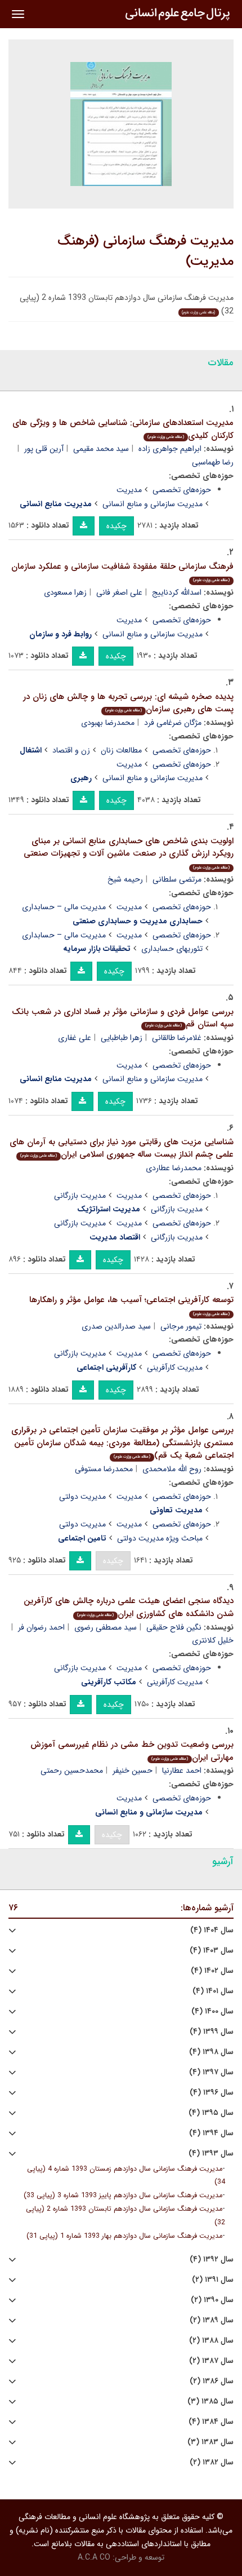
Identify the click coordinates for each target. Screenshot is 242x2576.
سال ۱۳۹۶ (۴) (212, 2093)
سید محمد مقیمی (101, 449)
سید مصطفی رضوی (106, 1627)
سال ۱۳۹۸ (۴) (211, 2052)
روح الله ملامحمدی (172, 1469)
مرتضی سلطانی (177, 879)
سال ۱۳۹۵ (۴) (211, 2113)
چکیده (116, 526)
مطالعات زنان (121, 750)
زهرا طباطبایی (122, 1038)
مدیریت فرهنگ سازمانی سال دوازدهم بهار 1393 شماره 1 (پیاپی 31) (124, 2236)
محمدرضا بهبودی (108, 723)
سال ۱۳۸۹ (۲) (212, 2320)
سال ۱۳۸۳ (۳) (210, 2442)
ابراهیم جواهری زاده (170, 449)
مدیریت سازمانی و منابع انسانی (153, 504)
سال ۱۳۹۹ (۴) (212, 2032)
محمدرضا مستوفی (104, 1469)
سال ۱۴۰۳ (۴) (212, 1951)
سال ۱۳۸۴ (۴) (211, 2422)
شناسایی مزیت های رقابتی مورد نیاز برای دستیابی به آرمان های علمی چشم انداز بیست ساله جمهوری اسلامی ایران (122, 1148)
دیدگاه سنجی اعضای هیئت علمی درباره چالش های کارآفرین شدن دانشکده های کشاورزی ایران (129, 1607)
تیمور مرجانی (181, 1326)
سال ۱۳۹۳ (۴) (211, 2154)
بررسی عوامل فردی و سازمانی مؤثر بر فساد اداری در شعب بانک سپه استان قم (123, 1018)
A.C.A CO (94, 2557)
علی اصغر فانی (119, 592)
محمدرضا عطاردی (174, 1168)
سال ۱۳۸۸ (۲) (211, 2341)
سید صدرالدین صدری (116, 1326)
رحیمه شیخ (125, 879)
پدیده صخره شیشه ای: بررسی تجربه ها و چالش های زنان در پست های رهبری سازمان (128, 703)
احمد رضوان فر (41, 1627)
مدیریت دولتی (82, 1497)
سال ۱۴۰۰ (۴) (212, 2011)
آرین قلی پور (44, 449)
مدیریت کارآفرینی (175, 1367)
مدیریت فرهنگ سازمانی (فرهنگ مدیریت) (145, 251)
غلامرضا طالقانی (177, 1038)
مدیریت (129, 490)
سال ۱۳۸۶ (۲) (212, 2381)
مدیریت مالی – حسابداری (64, 907)
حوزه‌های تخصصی (182, 490)
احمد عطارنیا (182, 1771)
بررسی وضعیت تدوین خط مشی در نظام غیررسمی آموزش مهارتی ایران (132, 1751)
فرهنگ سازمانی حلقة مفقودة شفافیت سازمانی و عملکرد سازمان (122, 572)
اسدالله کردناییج (177, 592)
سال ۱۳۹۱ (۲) (213, 2280)
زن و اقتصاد (71, 750)
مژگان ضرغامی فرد (173, 723)
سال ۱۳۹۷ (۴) (211, 2072)
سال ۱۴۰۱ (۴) (213, 1991)
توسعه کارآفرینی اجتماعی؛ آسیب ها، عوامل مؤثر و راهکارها (131, 1305)
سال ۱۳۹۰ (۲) (212, 2300)
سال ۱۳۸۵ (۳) (210, 2402)
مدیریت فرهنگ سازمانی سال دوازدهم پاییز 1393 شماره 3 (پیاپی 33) (123, 2196)
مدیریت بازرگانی (80, 1196)
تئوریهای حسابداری (172, 949)
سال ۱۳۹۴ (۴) (211, 2133)
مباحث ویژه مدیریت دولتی (160, 1538)
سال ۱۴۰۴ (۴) (212, 1930)
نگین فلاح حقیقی (174, 1627)
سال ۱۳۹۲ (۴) (212, 2259)
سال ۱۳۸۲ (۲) (212, 2462)
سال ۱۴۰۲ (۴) (212, 1971)
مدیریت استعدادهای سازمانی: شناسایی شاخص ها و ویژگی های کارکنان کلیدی (123, 429)
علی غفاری (75, 1038)
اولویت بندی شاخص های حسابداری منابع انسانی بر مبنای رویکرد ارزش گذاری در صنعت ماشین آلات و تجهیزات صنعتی (129, 853)
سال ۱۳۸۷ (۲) (211, 2361)
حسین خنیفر (133, 1771)
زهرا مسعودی (65, 592)
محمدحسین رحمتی (72, 1771)
